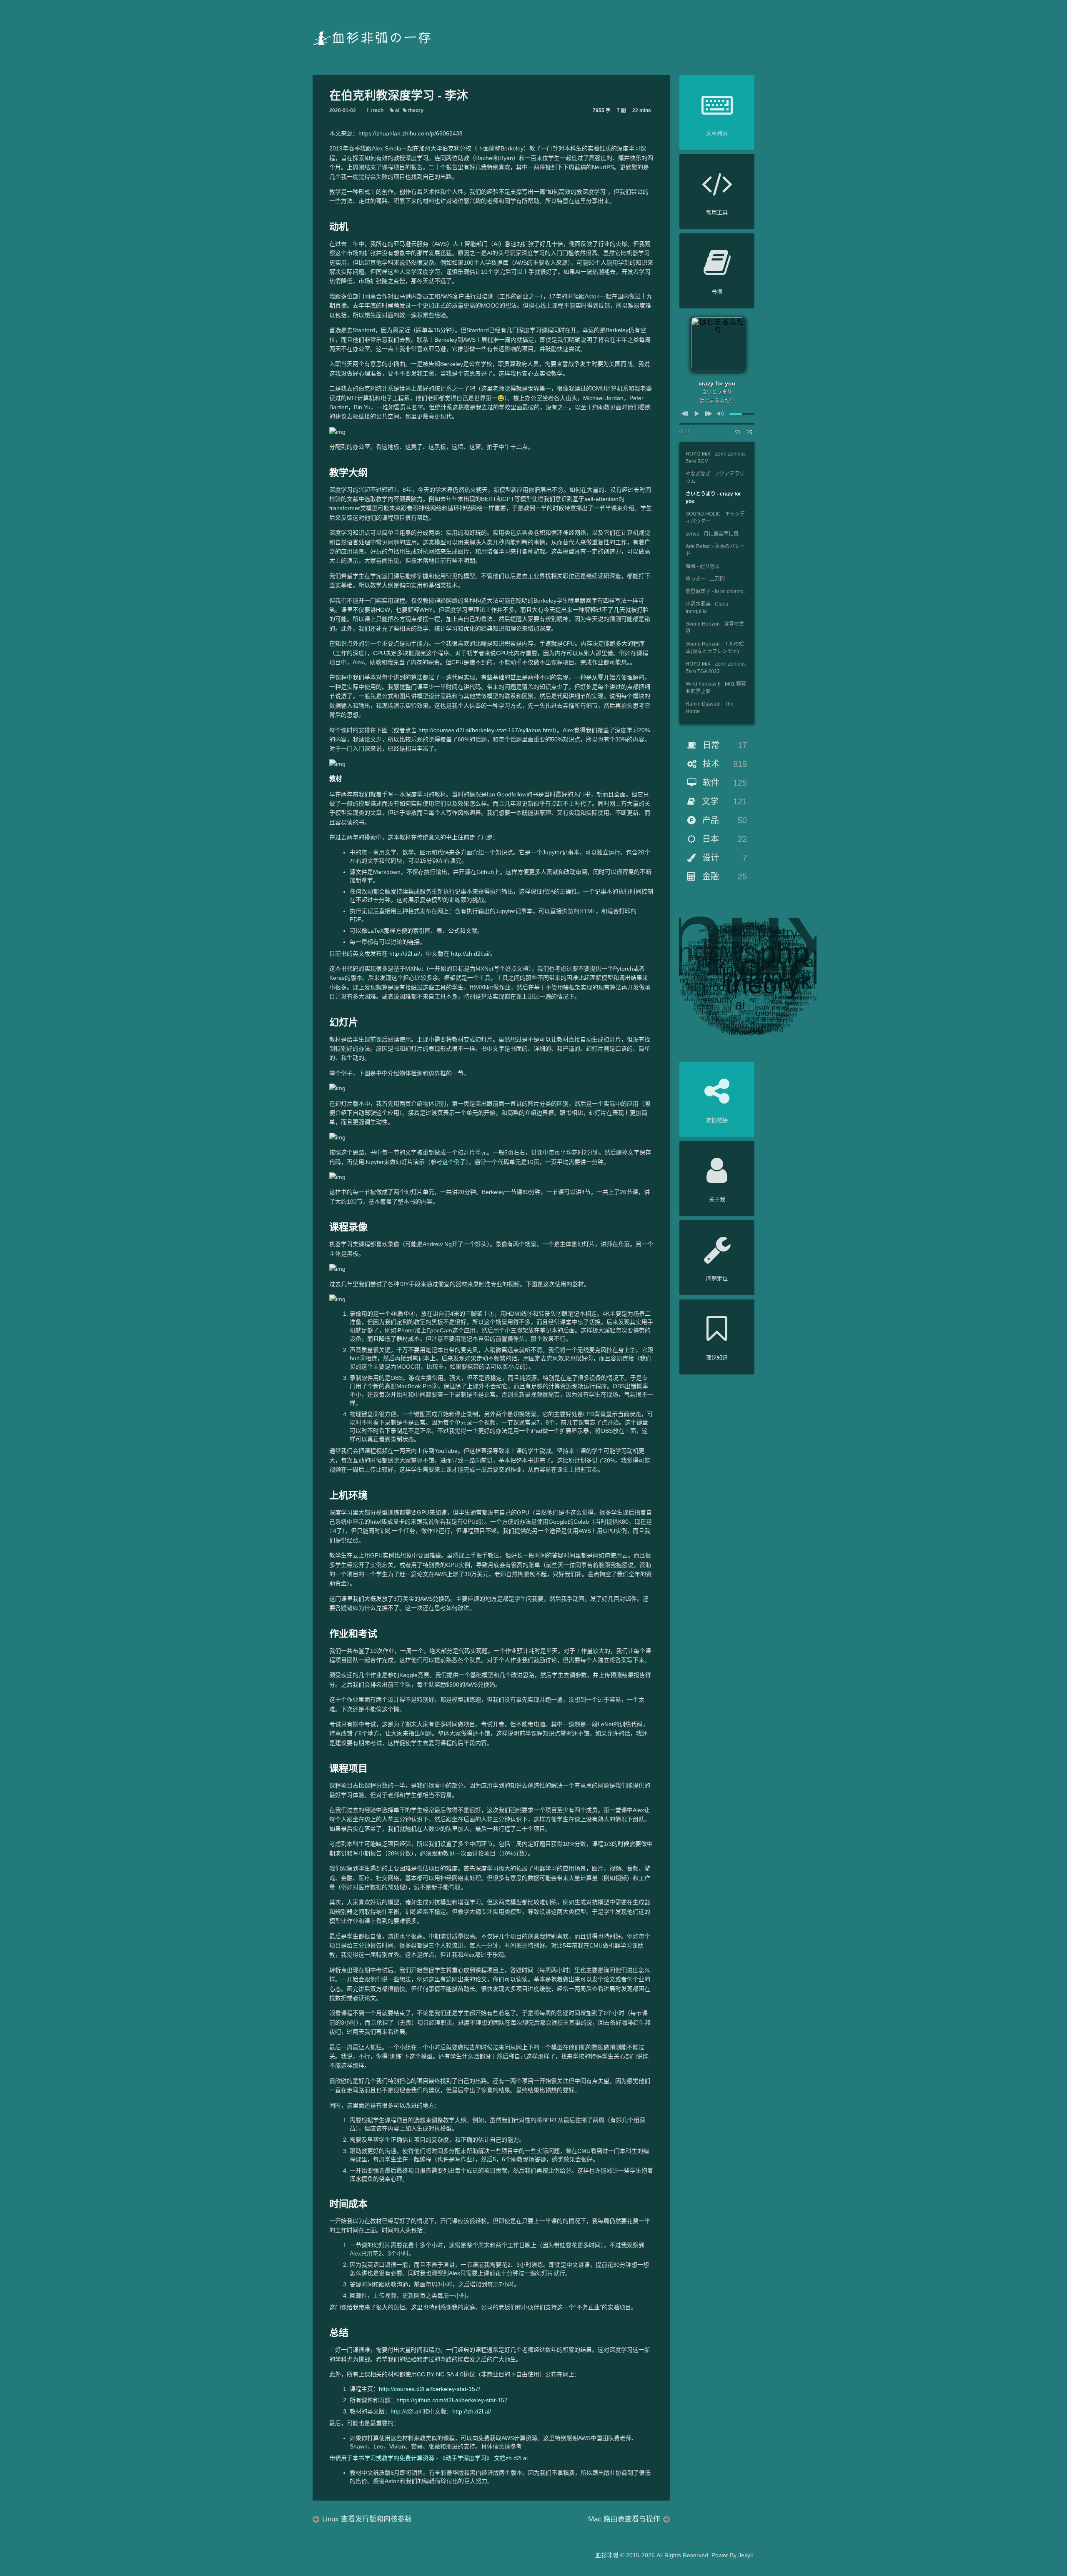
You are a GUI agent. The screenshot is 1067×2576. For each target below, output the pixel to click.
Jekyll (745, 2555)
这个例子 (454, 1162)
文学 (723, 801)
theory (415, 110)
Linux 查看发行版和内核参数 (367, 2519)
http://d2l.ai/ (405, 954)
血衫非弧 (607, 2555)
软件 (724, 783)
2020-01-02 (343, 110)
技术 (724, 764)
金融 (723, 876)
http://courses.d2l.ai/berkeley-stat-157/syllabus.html (486, 730)
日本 (723, 839)
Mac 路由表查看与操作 (624, 2519)
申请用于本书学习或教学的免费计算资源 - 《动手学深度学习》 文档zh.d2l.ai (428, 2458)
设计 (723, 858)
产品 (723, 820)
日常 (724, 745)
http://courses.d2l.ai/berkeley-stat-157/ (430, 2389)
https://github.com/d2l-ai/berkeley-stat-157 (452, 2400)
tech (378, 110)
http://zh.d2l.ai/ (470, 954)
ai (397, 110)
